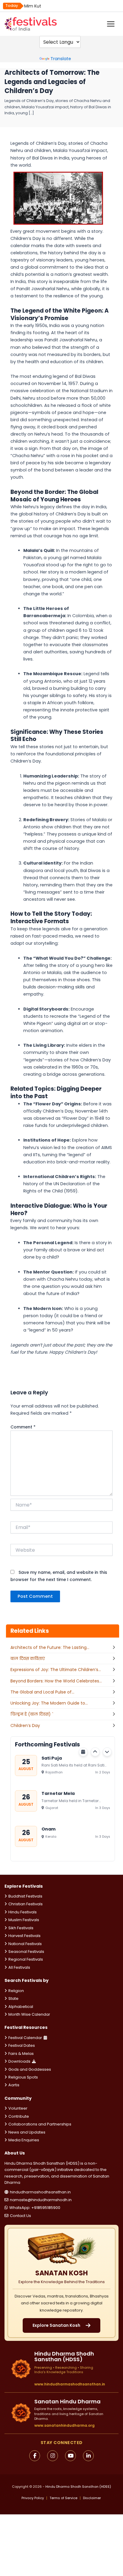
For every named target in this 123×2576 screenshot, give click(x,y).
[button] (95, 1752)
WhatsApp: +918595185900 (35, 2208)
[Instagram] (53, 2456)
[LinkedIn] (88, 2456)
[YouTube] (70, 2456)
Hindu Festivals (23, 1912)
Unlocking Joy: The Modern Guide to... (49, 1703)
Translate (61, 59)
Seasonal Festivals (26, 1952)
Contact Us (20, 2216)
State (13, 1998)
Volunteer (18, 2108)
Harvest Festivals (24, 1936)
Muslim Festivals (24, 1920)
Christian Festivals (26, 1904)
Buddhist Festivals (25, 1896)
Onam (49, 1829)
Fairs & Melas (21, 2054)
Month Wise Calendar (29, 2014)
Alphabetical (21, 2007)
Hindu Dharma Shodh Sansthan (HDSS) (78, 2487)
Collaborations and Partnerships (40, 2124)
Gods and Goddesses (30, 2069)
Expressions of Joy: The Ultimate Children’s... (56, 1670)
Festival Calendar (25, 2038)
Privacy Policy (33, 2498)
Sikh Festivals (21, 1928)
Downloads (19, 2061)
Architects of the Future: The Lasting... (50, 1647)
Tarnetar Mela (58, 1793)
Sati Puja (52, 1758)
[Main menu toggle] (111, 24)
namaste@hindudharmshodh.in (41, 2200)
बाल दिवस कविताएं (28, 1659)
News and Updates (27, 2132)
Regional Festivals (26, 1959)
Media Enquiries (24, 2140)
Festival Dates (22, 2045)
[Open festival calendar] (83, 1752)
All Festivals (19, 1967)
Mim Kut (33, 6)
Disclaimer (92, 2498)
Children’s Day (25, 1726)
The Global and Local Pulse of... (42, 1692)
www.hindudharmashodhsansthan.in (70, 2384)
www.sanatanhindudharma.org (64, 2425)
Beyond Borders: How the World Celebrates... (56, 1681)
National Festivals (25, 1944)
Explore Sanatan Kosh (56, 2325)
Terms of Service (63, 2498)
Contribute (19, 2116)
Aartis (14, 2085)
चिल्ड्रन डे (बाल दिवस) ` (32, 1714)
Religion (16, 1991)
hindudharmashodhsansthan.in (40, 2192)
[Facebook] (35, 2456)
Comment (23, 1427)
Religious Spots (23, 2077)
